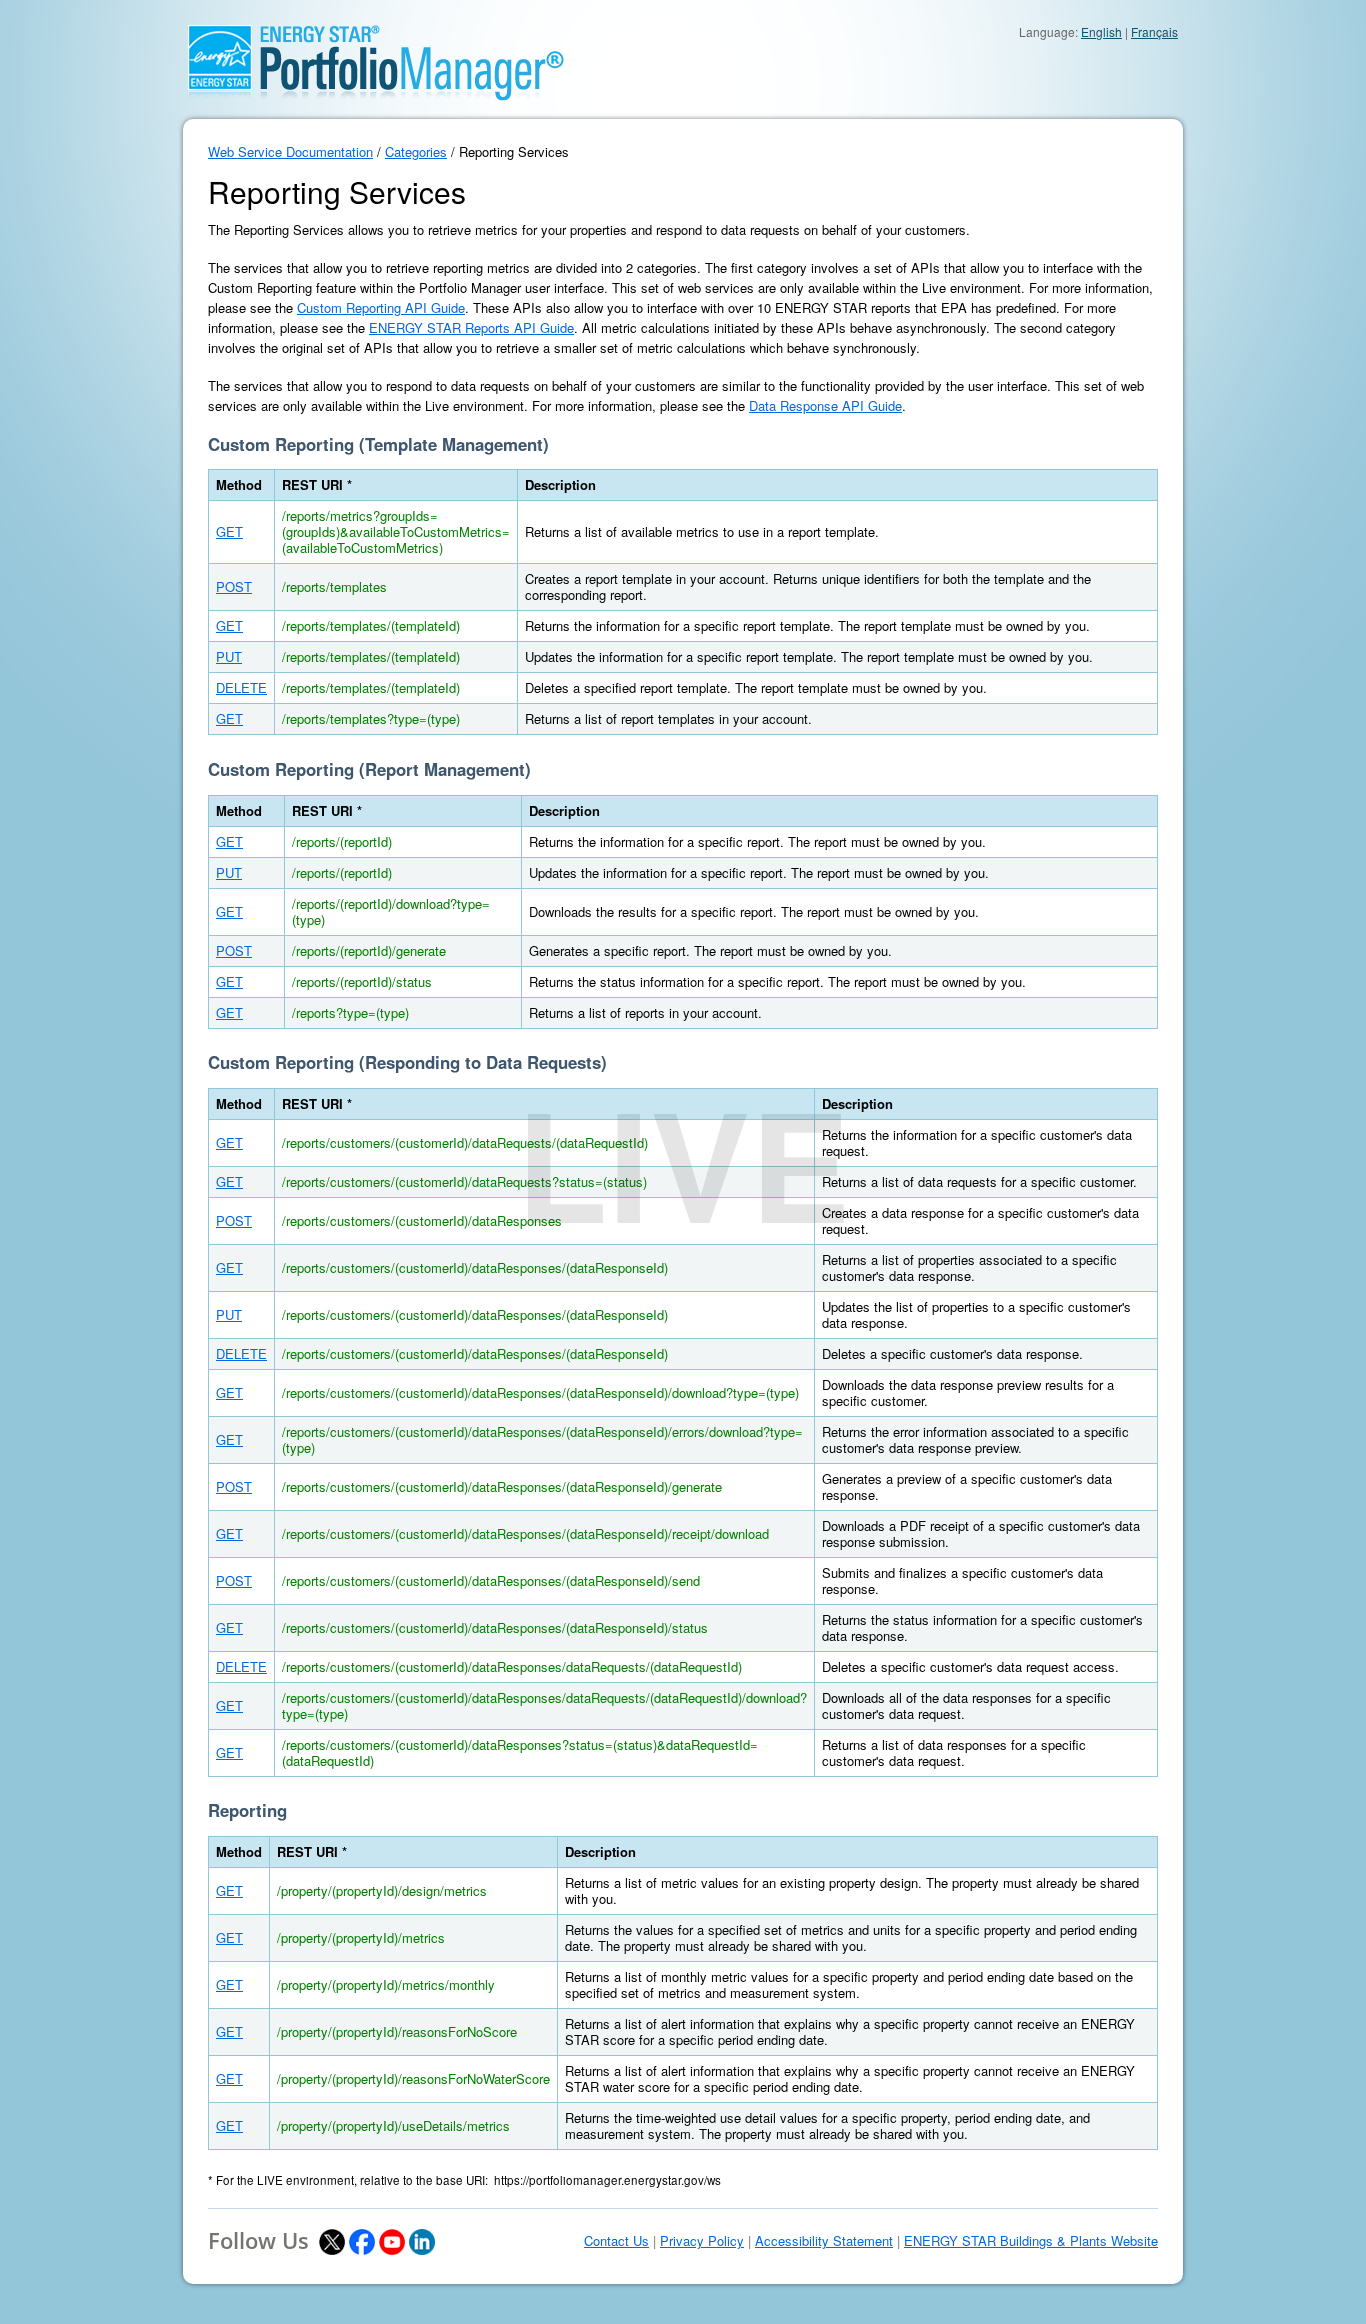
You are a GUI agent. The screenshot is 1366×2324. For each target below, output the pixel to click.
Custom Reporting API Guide (381, 307)
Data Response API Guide (825, 405)
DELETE (241, 687)
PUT (229, 656)
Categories (416, 151)
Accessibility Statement (824, 2241)
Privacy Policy (702, 2241)
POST (234, 586)
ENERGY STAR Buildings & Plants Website (1031, 2241)
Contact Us (616, 2241)
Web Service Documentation (290, 151)
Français (1154, 31)
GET (229, 531)
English (1101, 31)
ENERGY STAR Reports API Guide (471, 327)
